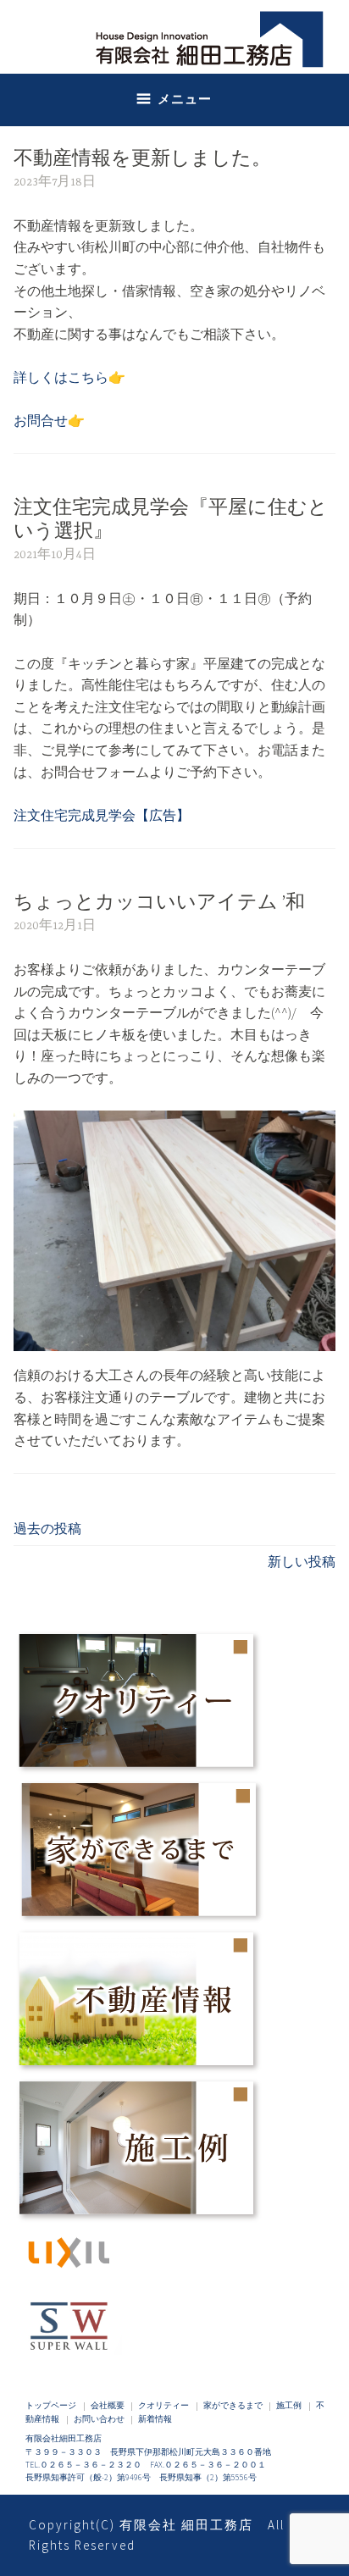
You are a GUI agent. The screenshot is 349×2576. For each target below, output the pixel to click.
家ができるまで (233, 2406)
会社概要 (108, 2406)
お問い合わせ (99, 2419)
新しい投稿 (302, 1561)
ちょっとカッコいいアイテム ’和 (159, 903)
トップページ (51, 2406)
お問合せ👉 (49, 420)
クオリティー (163, 2406)
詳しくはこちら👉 (69, 377)
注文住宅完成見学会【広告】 (102, 815)
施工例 (289, 2406)
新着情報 (155, 2419)
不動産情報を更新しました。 (142, 160)
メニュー (185, 99)
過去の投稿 (47, 1528)
